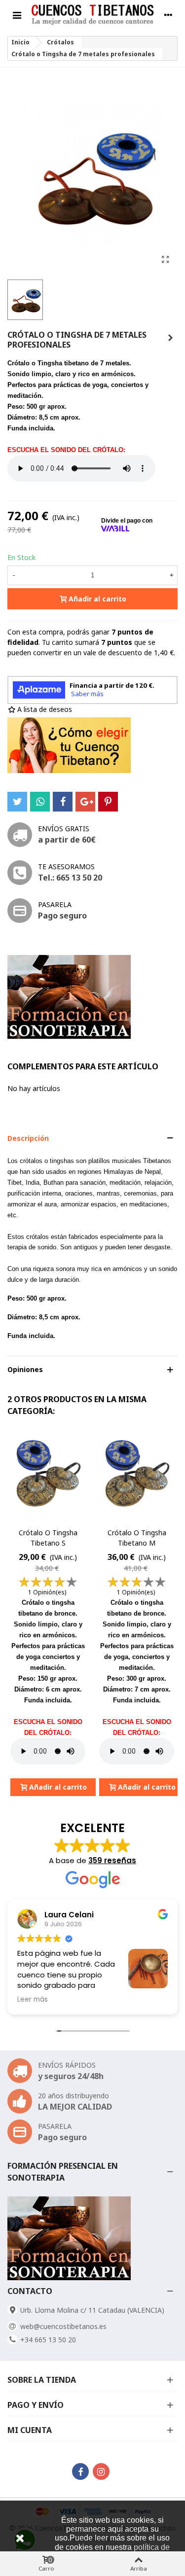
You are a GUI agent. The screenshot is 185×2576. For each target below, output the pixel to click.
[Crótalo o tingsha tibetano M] (170, 338)
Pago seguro (62, 916)
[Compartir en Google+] (85, 802)
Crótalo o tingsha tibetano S (48, 1538)
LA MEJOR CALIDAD (75, 2107)
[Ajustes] (168, 15)
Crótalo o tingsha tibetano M (137, 1538)
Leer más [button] (33, 2000)
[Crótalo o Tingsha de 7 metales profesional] (165, 259)
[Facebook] (80, 2471)
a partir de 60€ (67, 840)
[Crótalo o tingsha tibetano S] (48, 1476)
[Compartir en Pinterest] (108, 802)
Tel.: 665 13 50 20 (70, 878)
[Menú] (17, 15)
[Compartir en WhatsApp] (40, 802)
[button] (92, 1138)
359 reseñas (112, 1860)
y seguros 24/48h (71, 2076)
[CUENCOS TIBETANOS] (92, 15)
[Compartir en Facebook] (63, 802)
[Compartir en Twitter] (17, 802)
